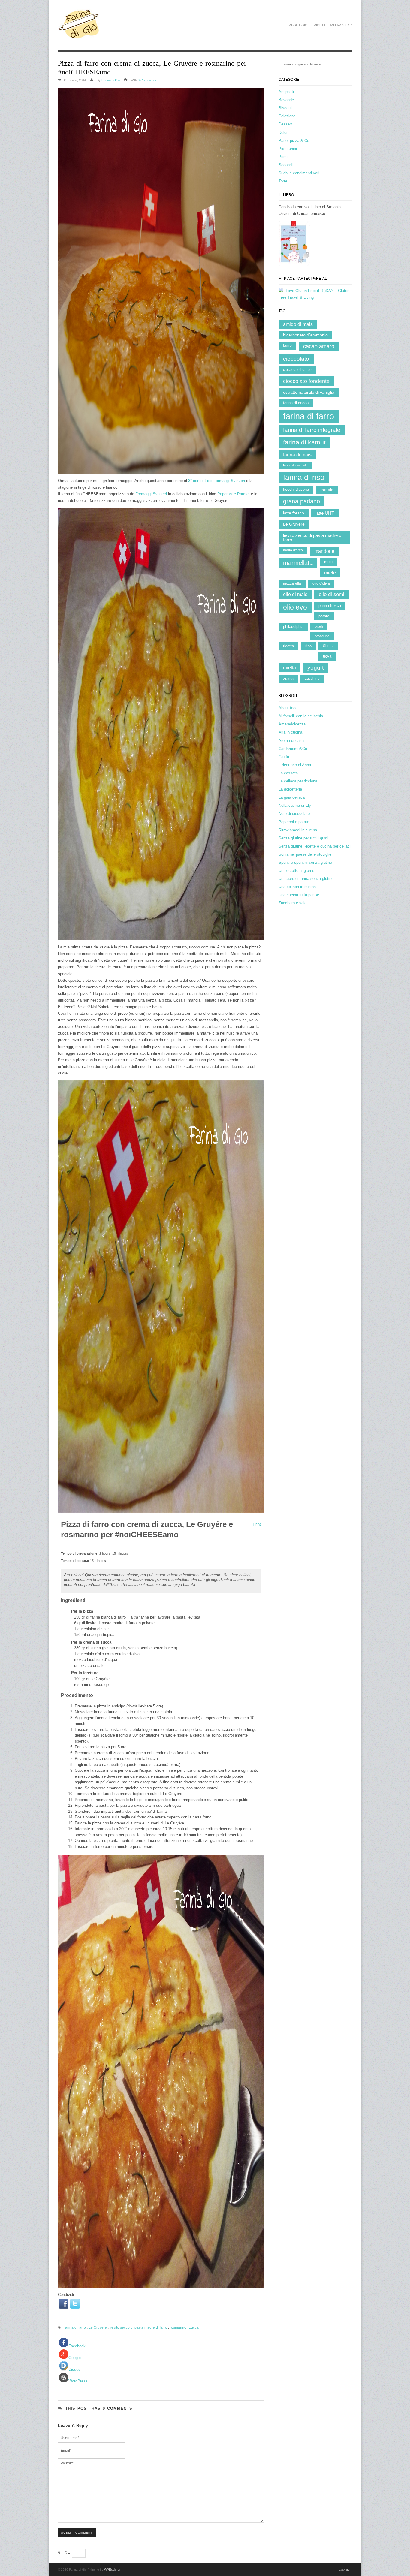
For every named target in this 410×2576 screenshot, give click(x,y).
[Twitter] (75, 2304)
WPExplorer (112, 2570)
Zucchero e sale (292, 903)
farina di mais (297, 455)
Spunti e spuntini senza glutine (305, 862)
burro (287, 345)
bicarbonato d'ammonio (305, 335)
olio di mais (295, 594)
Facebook (77, 2346)
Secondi (286, 165)
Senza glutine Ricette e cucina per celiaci (315, 846)
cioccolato (296, 359)
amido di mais (298, 324)
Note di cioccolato (294, 813)
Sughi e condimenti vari (299, 173)
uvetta (289, 667)
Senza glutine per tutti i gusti (303, 838)
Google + (76, 2358)
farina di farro (75, 2327)
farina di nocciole (295, 465)
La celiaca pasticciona (298, 781)
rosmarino (178, 2327)
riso (308, 646)
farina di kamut (304, 442)
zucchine (312, 679)
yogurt (315, 668)
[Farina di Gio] (79, 36)
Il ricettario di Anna (295, 765)
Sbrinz (328, 646)
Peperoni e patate (294, 822)
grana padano (301, 501)
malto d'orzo (293, 550)
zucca (194, 2327)
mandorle (324, 551)
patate (324, 616)
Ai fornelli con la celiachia (301, 716)
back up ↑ (345, 2570)
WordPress (78, 2381)
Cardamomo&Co (293, 749)
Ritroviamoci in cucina (298, 830)
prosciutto (322, 636)
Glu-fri (284, 757)
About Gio (298, 25)
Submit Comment (77, 2533)
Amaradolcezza (292, 724)
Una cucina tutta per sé (299, 895)
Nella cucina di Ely (295, 805)
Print (257, 1524)
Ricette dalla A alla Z (333, 25)
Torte (283, 181)
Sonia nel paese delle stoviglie (305, 854)
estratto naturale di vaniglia (309, 392)
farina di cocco (296, 403)
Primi (283, 157)
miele (330, 573)
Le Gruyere (98, 2327)
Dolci (283, 133)
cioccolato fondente (306, 381)
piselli (319, 626)
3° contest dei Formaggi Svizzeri (217, 481)
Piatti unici (288, 149)
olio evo (295, 607)
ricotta (288, 646)
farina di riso (304, 477)
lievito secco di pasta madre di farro (138, 2327)
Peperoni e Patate (233, 494)
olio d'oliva (321, 583)
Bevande (286, 100)
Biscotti (285, 108)
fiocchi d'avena (296, 489)
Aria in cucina (290, 732)
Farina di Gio (111, 80)
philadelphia (293, 627)
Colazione (287, 116)
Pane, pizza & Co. (294, 141)
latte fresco (294, 513)
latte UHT (325, 513)
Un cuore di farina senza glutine (306, 879)
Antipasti (286, 92)
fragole (327, 490)
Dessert (285, 124)
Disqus (74, 2369)
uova (327, 656)
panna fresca (330, 606)
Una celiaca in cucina (297, 887)
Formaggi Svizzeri (151, 494)
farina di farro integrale (312, 430)
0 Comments (147, 80)
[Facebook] (64, 2304)
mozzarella (292, 583)
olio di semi (332, 594)
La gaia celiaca (292, 797)
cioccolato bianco (297, 370)
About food (288, 708)
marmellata (298, 563)
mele (328, 562)
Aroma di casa (291, 741)
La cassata (288, 773)
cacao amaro (319, 346)
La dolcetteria (290, 789)
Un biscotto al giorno (296, 871)
